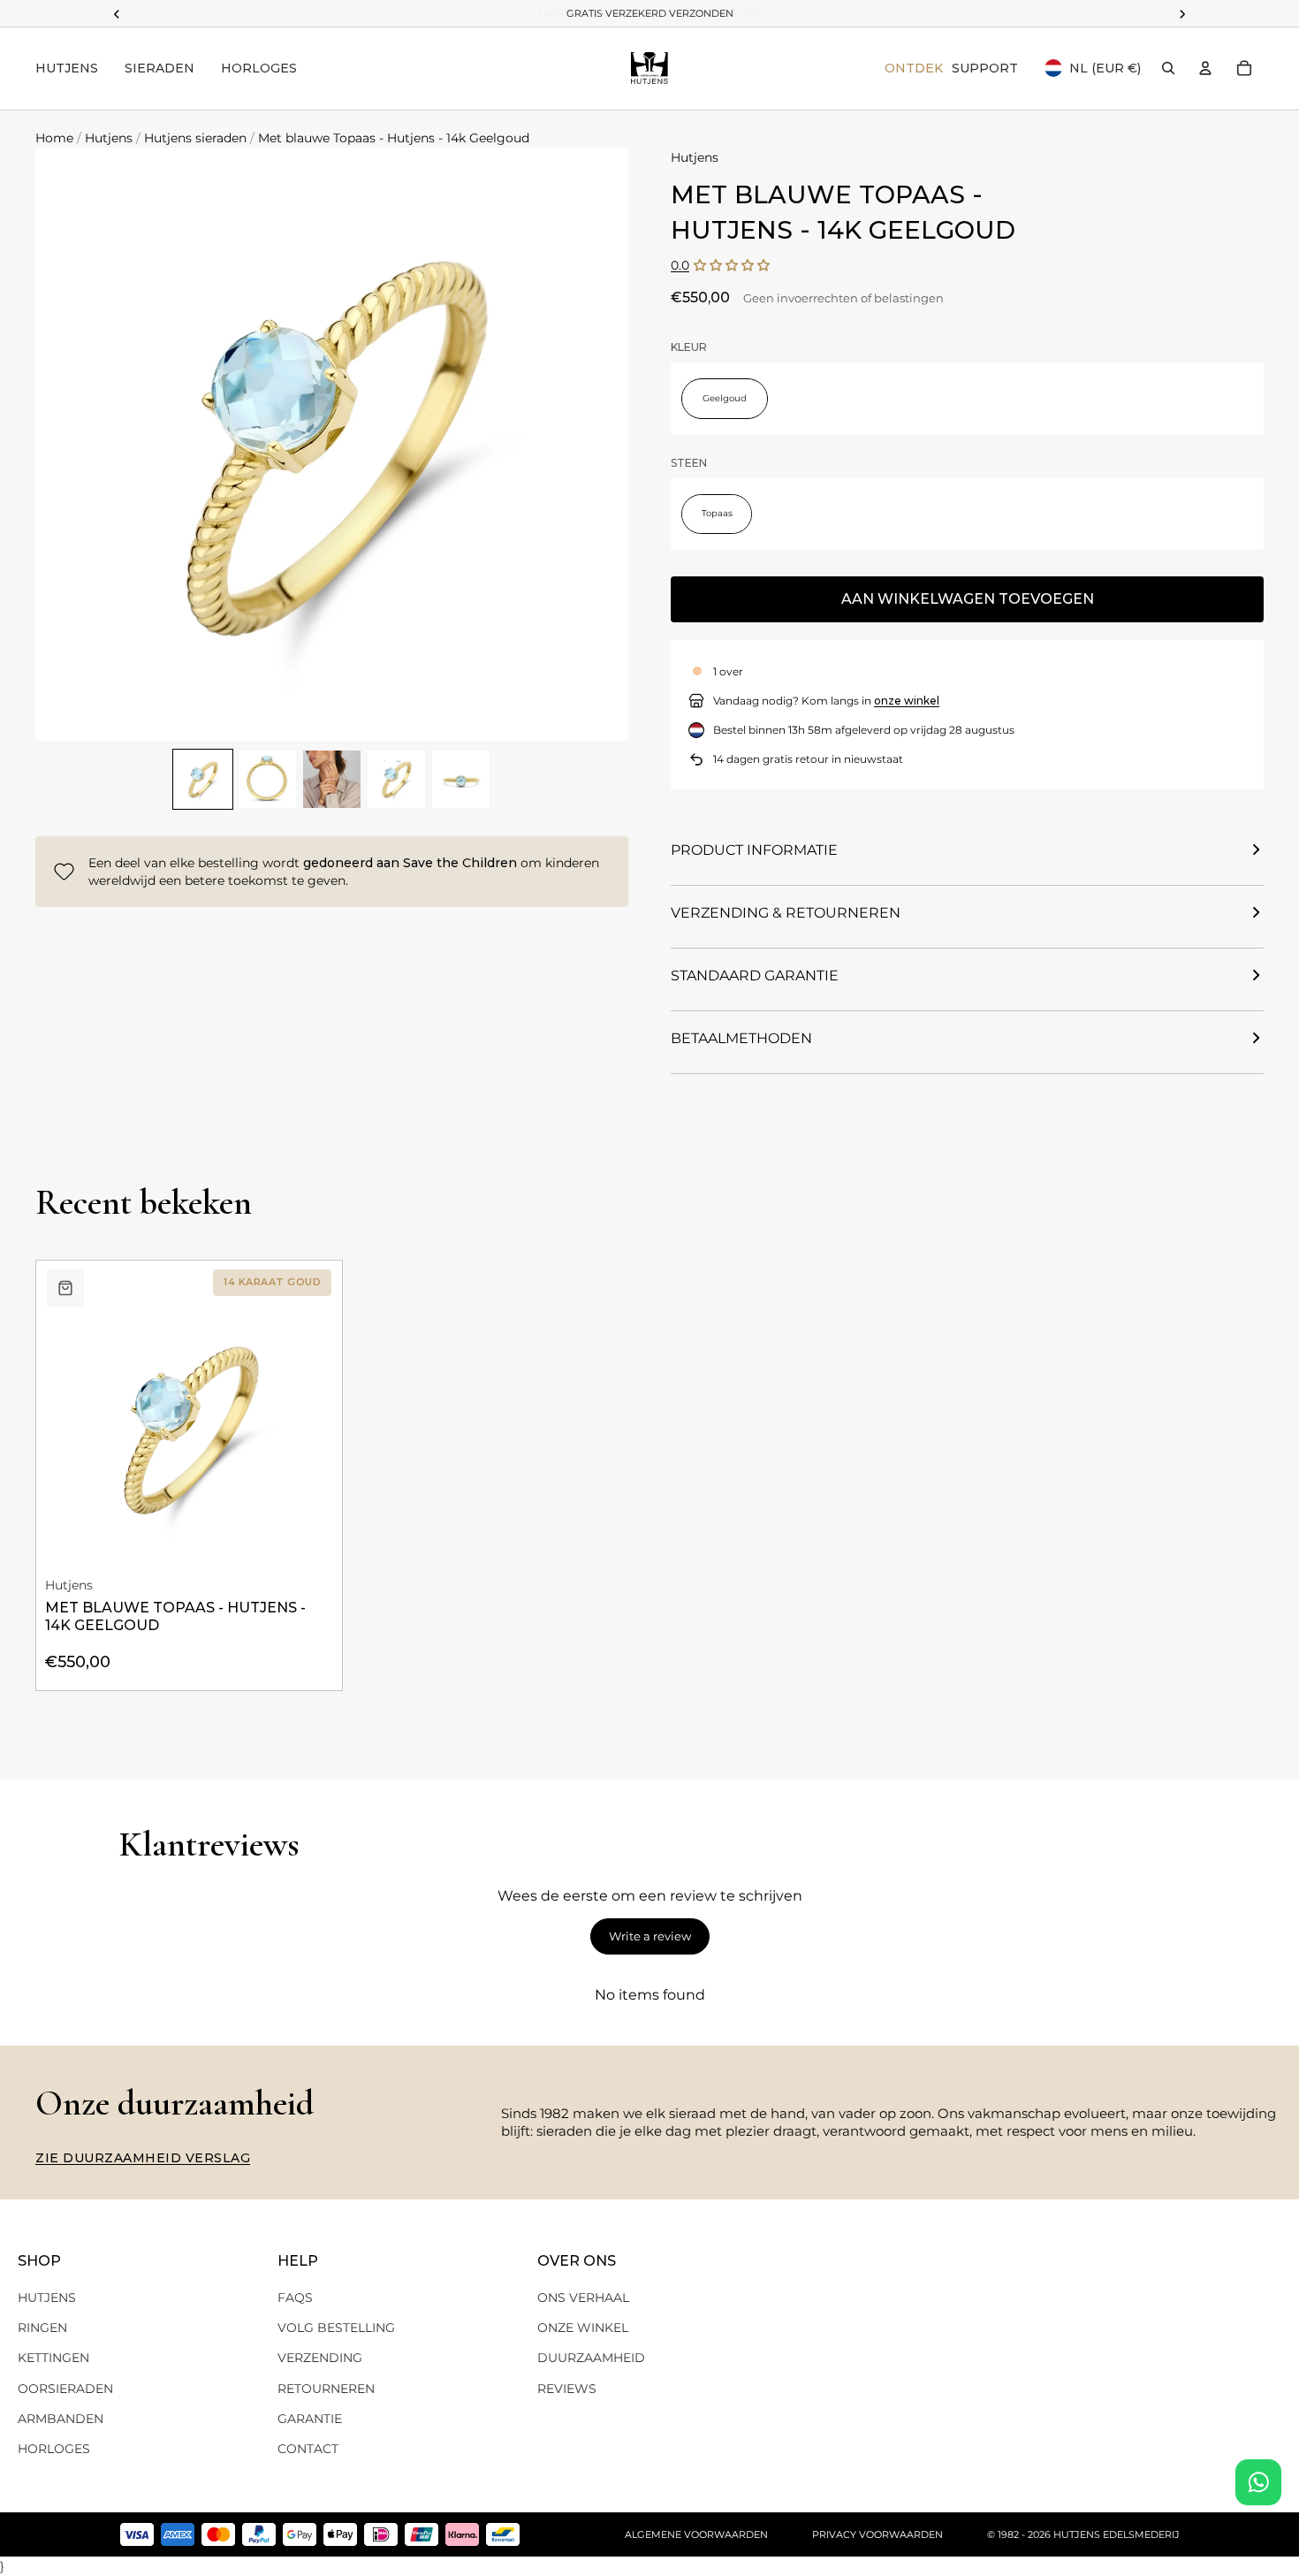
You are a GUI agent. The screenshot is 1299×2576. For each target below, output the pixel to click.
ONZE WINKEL (583, 2328)
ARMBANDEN (61, 2419)
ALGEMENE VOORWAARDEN (696, 2534)
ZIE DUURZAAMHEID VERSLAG (143, 2158)
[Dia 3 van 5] (332, 779)
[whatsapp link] (1258, 2482)
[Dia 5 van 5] (461, 779)
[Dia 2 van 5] (267, 779)
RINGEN (42, 2328)
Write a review (650, 1936)
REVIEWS (567, 2389)
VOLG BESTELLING (336, 2328)
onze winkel (907, 701)
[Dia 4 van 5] (396, 779)
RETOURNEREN (326, 2389)
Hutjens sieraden (195, 138)
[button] (732, 266)
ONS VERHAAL (583, 2298)
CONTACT (308, 2449)
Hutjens (109, 138)
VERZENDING (320, 2358)
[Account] (1205, 68)
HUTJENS (47, 2298)
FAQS (295, 2298)
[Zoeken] (1168, 68)
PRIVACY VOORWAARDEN (877, 2534)
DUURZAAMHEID (591, 2358)
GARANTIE (310, 2419)
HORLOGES (54, 2449)
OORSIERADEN (65, 2389)
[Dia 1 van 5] (203, 779)
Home (54, 138)
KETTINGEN (53, 2358)
